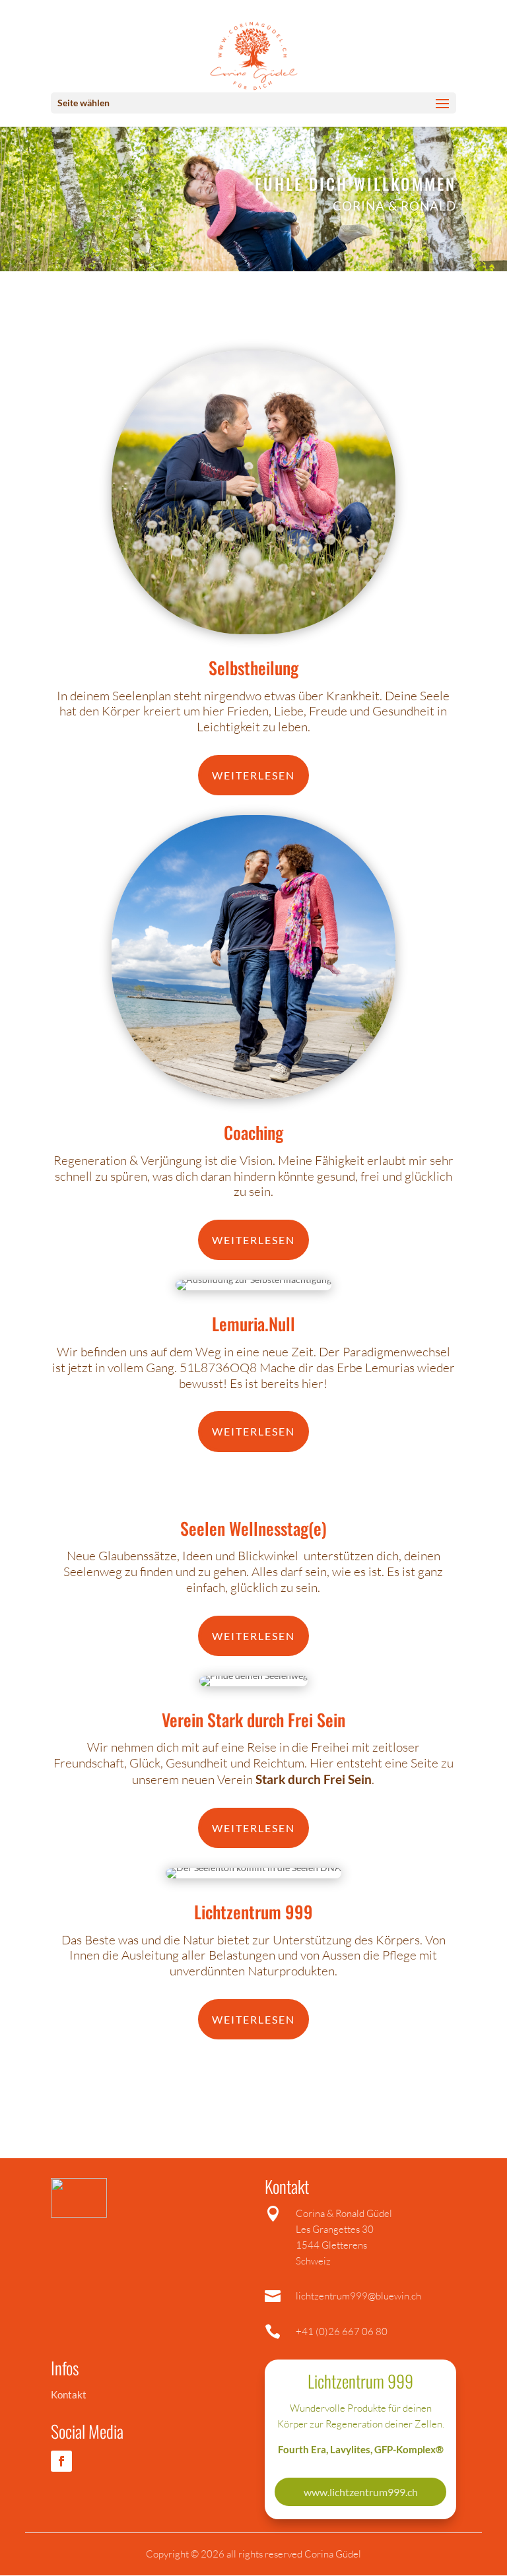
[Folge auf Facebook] (61, 2461)
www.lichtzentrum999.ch (361, 2492)
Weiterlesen (253, 775)
